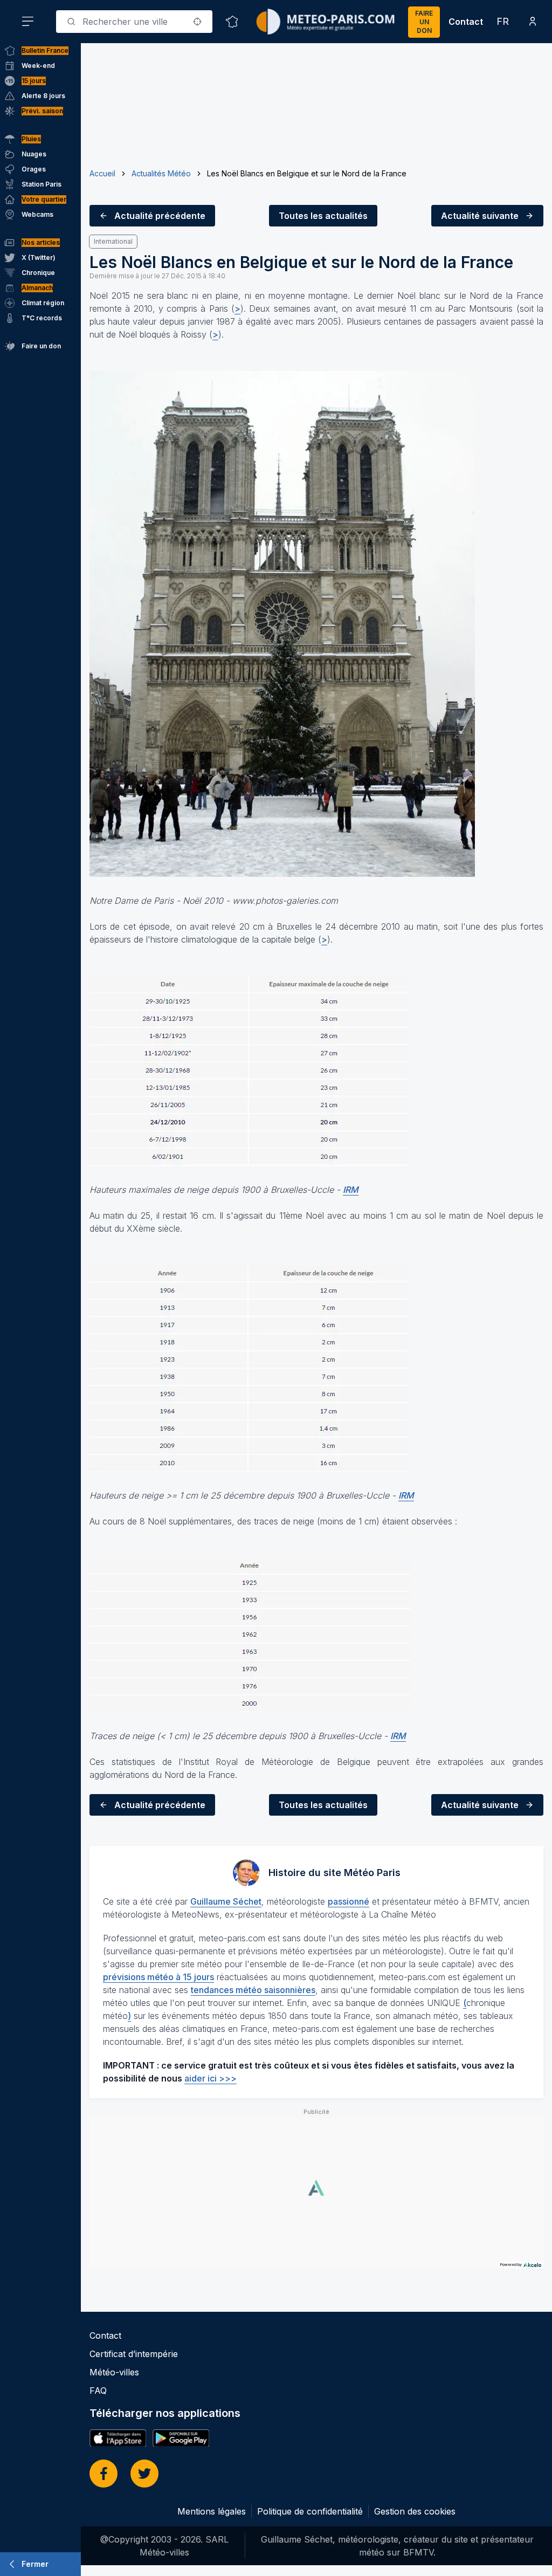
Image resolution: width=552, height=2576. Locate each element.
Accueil (102, 173)
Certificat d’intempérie (134, 2354)
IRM (351, 1190)
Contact (466, 22)
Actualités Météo (161, 173)
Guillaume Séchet (226, 1901)
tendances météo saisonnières (253, 1990)
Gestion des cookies (415, 2511)
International (113, 241)
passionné (349, 1901)
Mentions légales (212, 2511)
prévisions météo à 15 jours (158, 1977)
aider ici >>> (211, 2078)
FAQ (98, 2390)
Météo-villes (114, 2372)
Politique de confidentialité (310, 2511)
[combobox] (134, 22)
